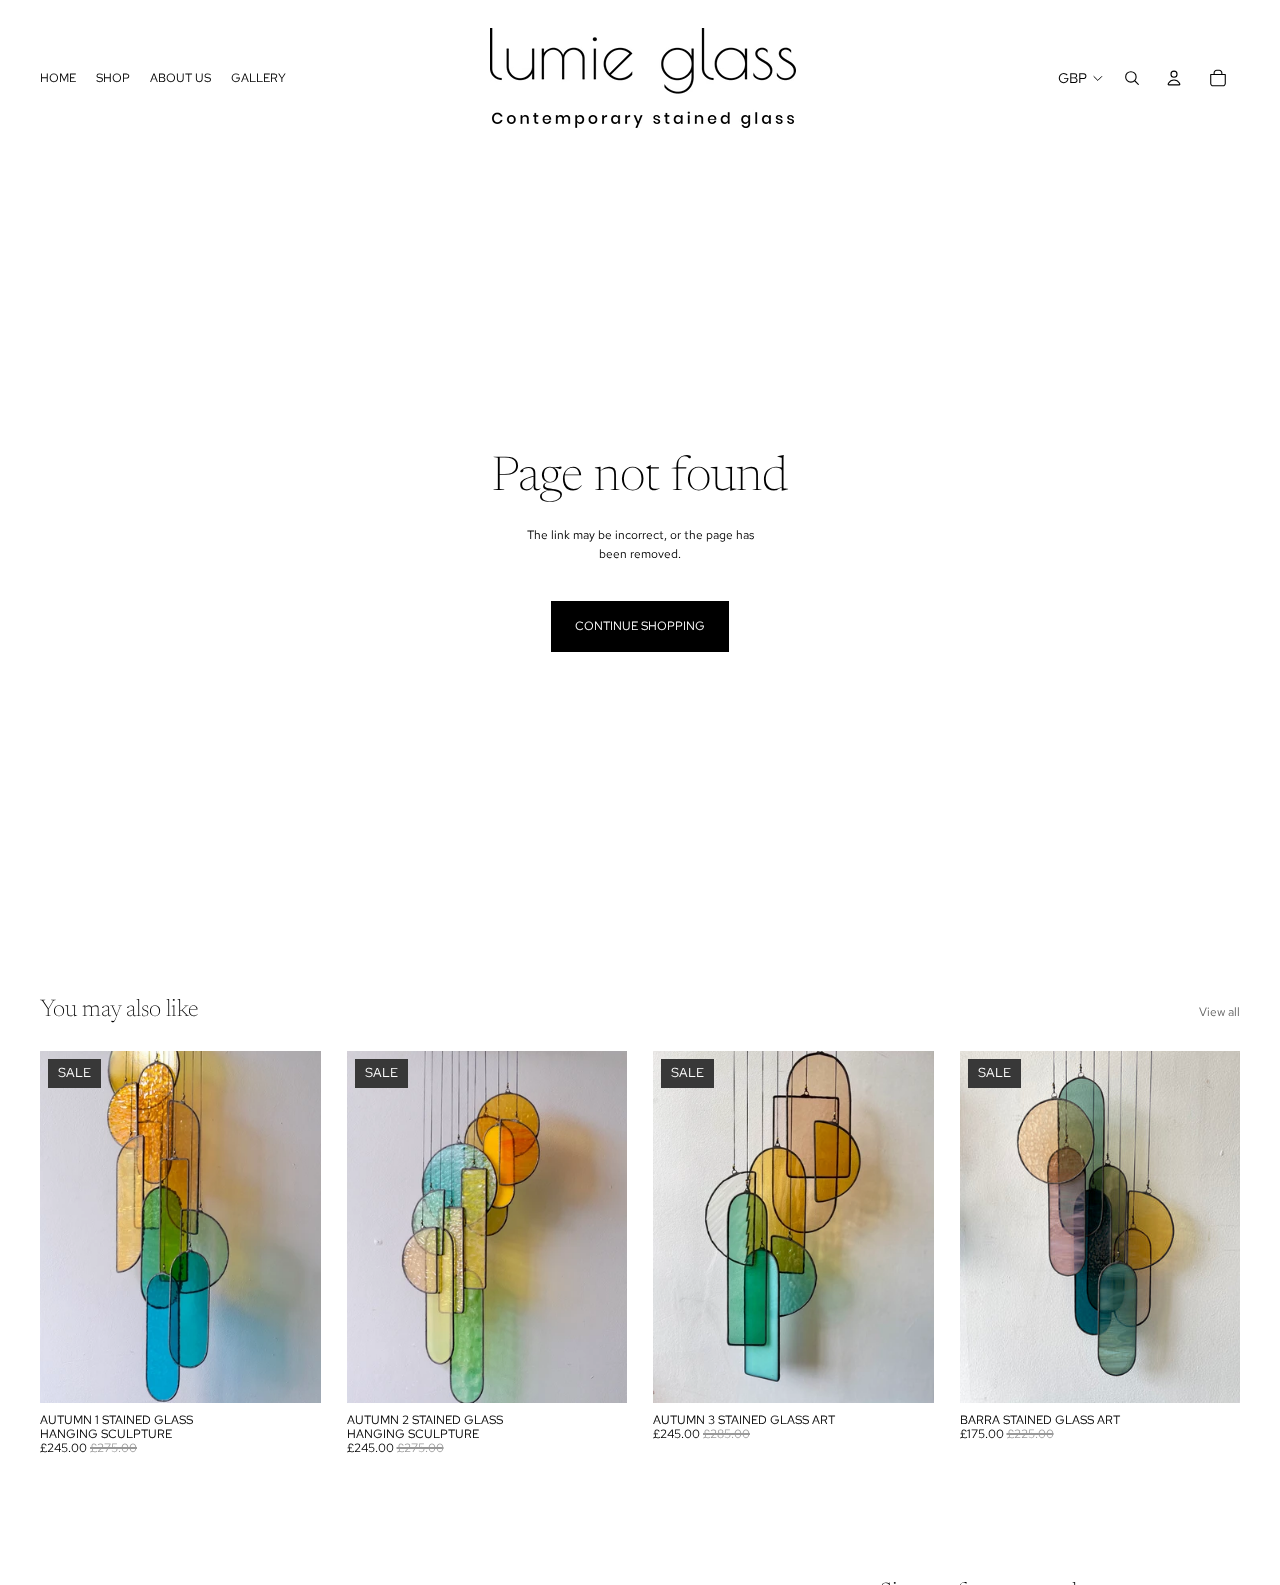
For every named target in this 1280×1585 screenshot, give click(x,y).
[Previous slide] (377, 1227)
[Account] (1174, 78)
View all (1219, 1012)
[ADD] (290, 1372)
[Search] (1132, 78)
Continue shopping (640, 626)
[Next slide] (597, 1227)
